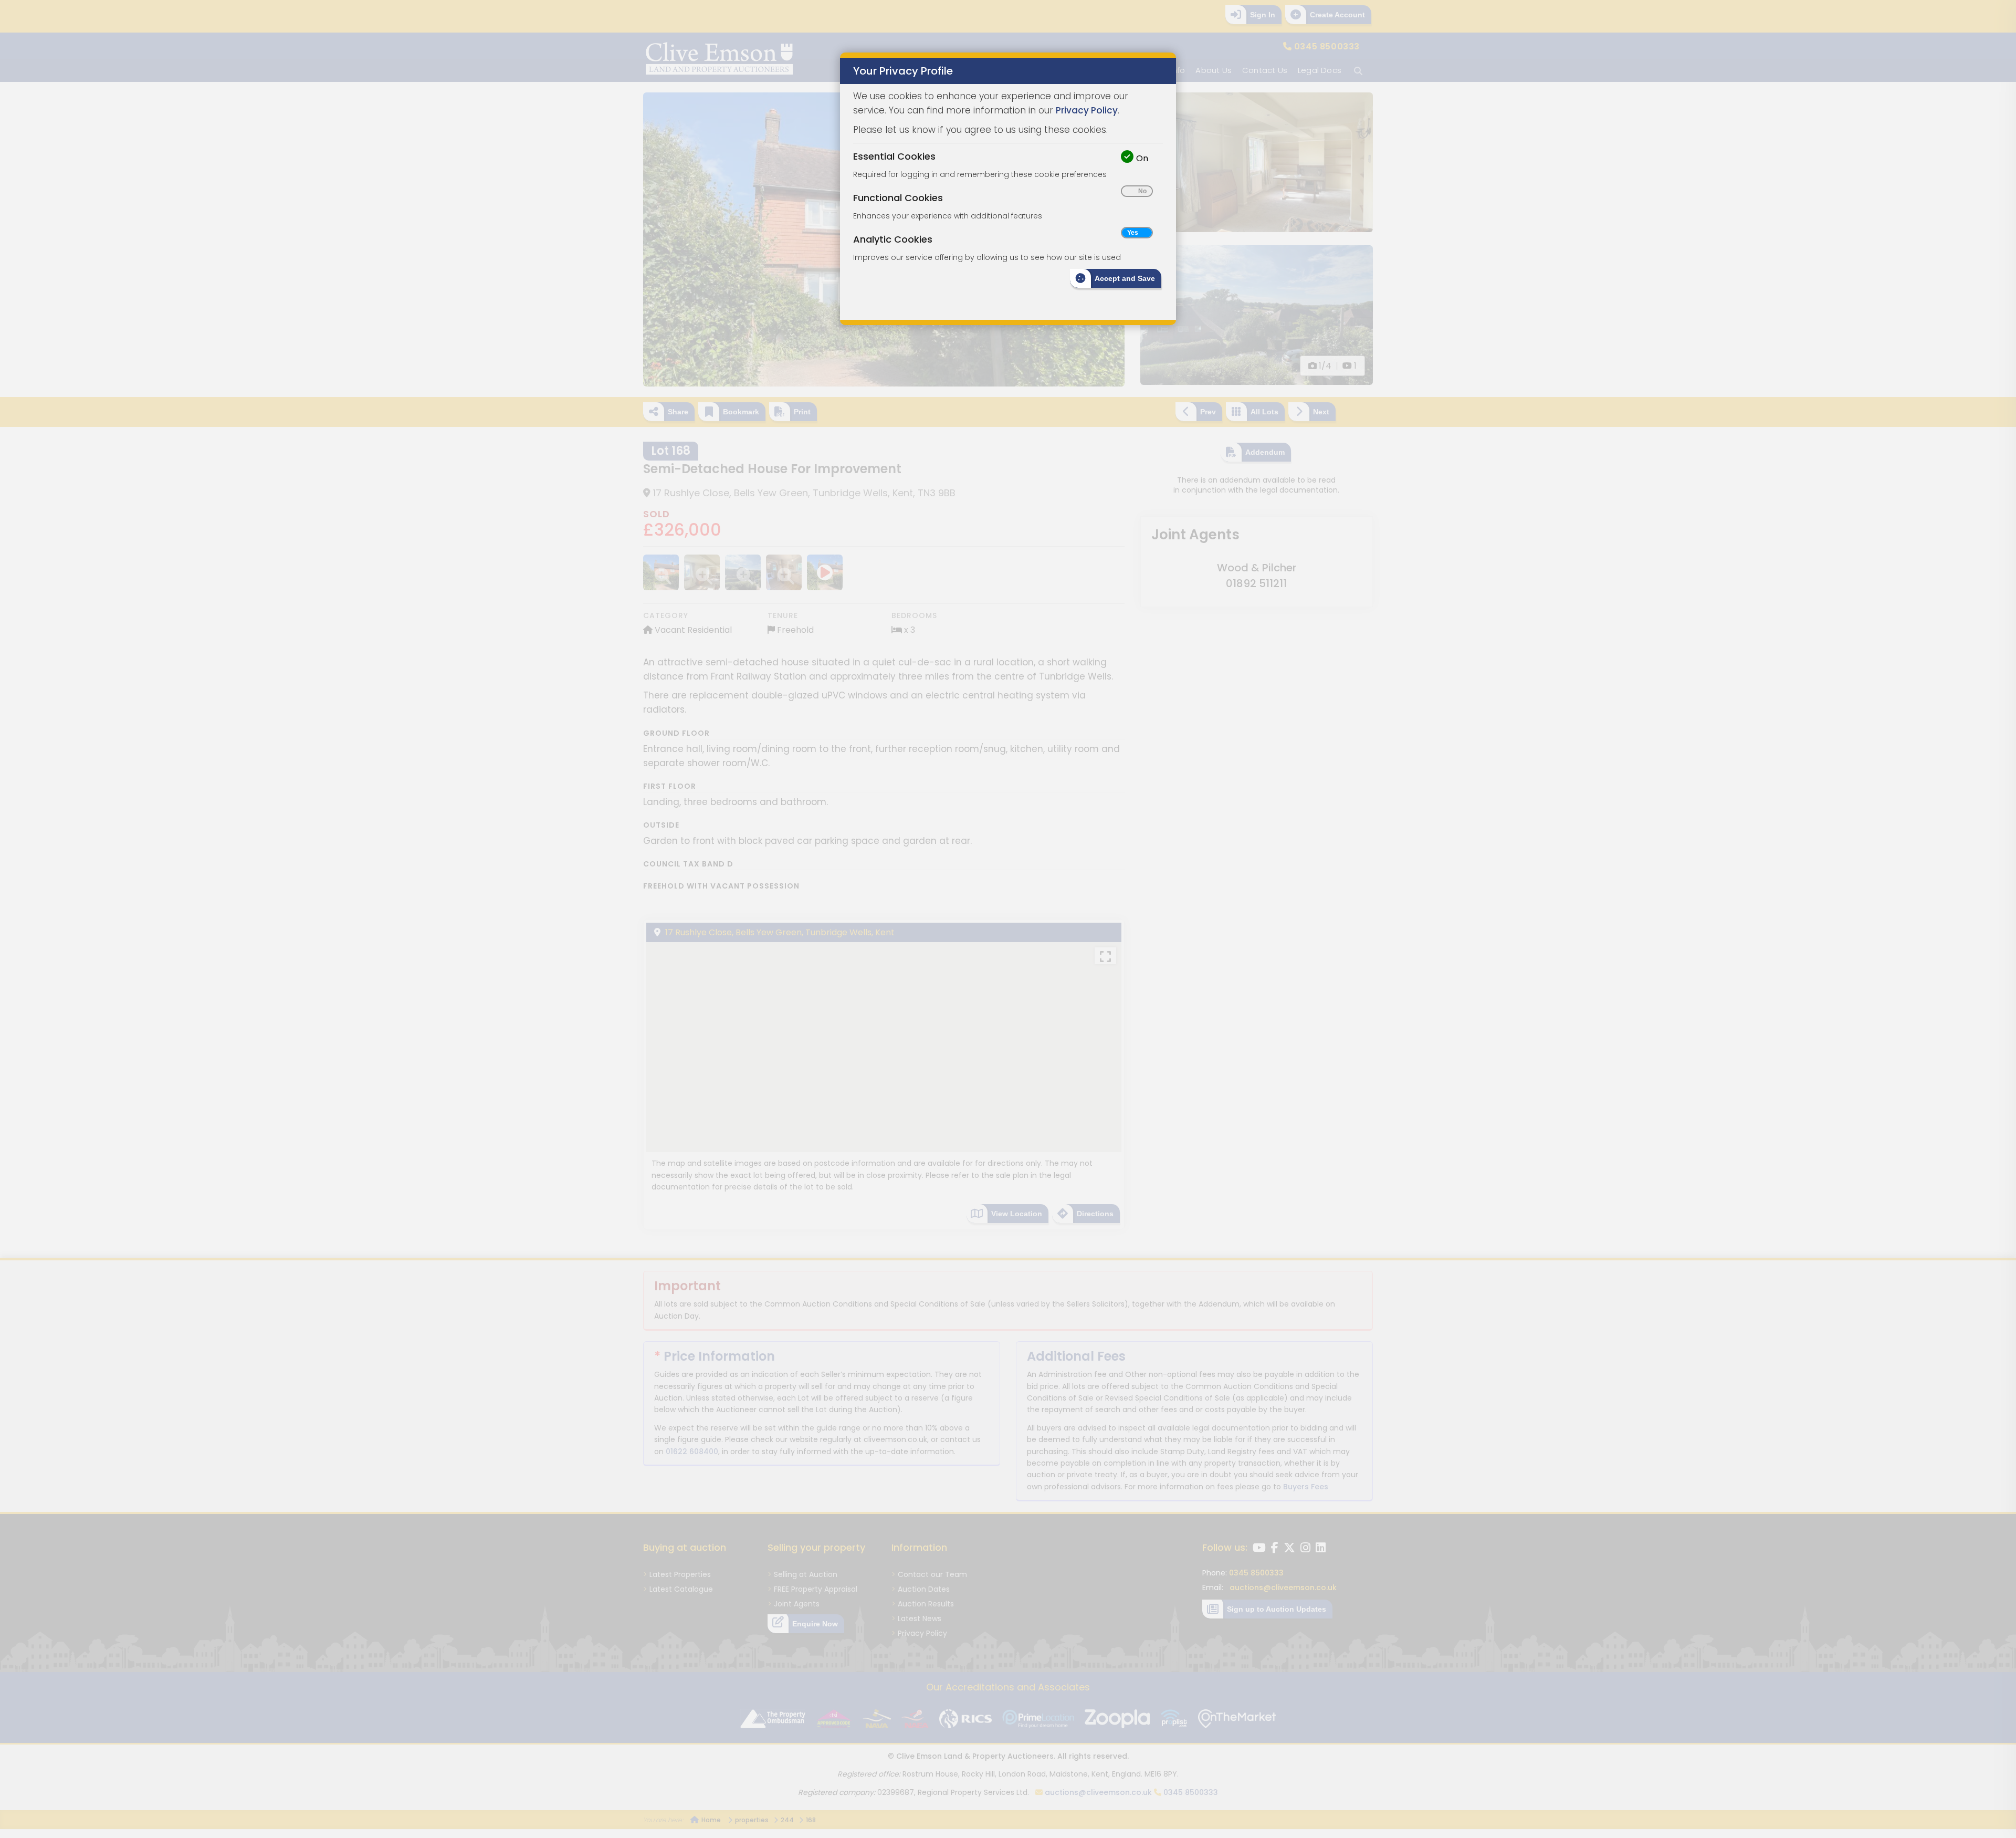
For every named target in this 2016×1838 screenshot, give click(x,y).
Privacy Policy (1087, 110)
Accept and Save (1125, 278)
